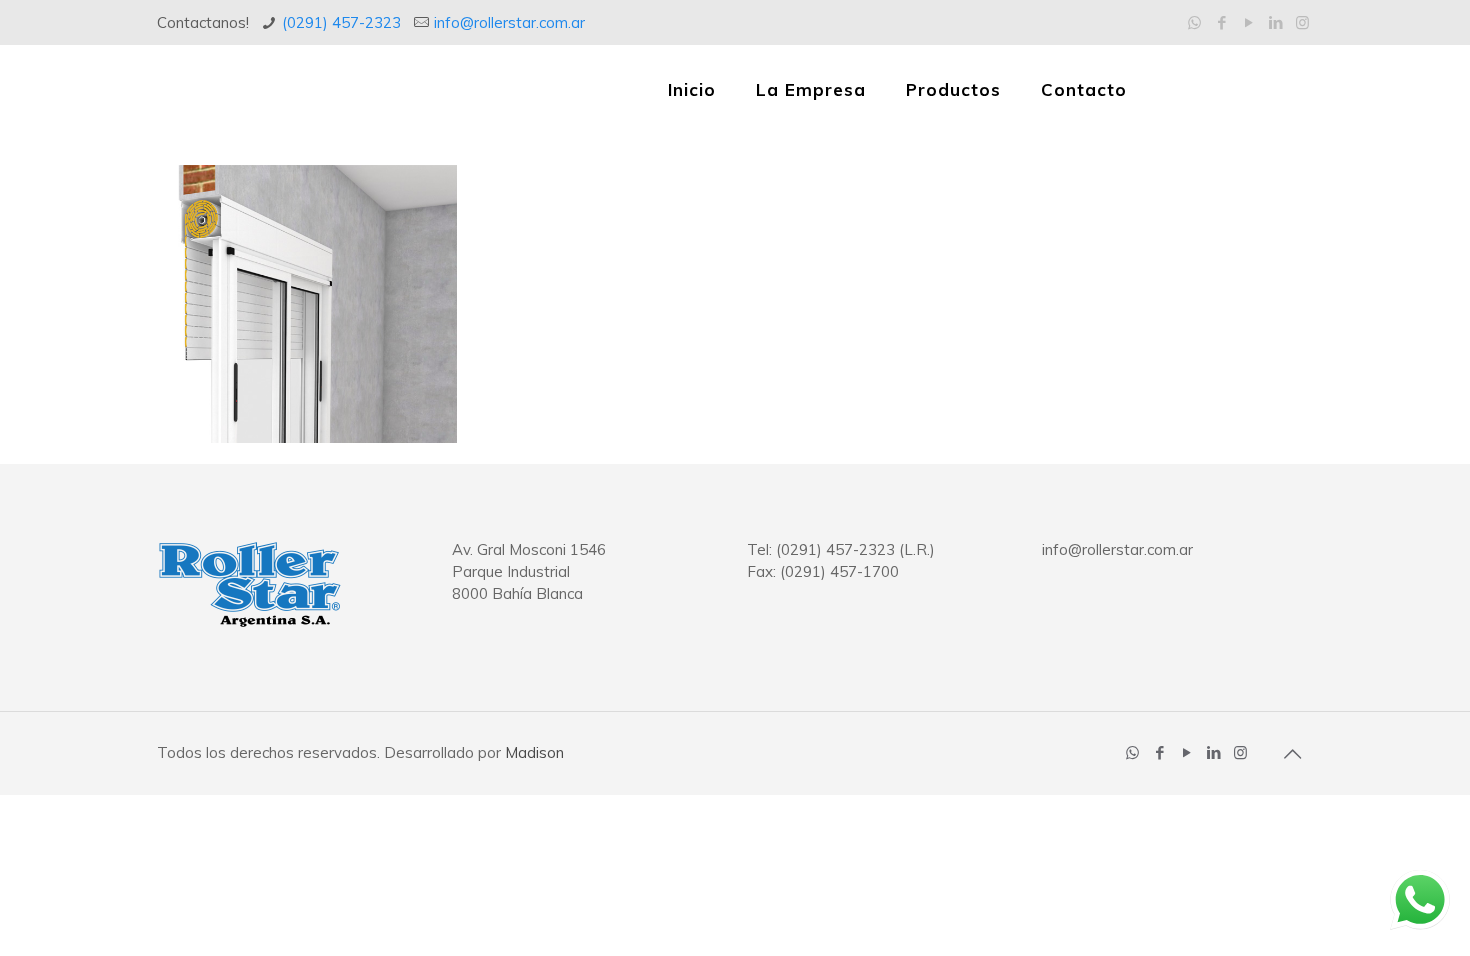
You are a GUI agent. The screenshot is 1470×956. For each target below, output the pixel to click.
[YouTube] (1248, 22)
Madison (534, 752)
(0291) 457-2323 (341, 22)
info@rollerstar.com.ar (509, 22)
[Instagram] (1302, 22)
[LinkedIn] (1275, 22)
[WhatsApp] (1194, 22)
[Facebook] (1221, 22)
